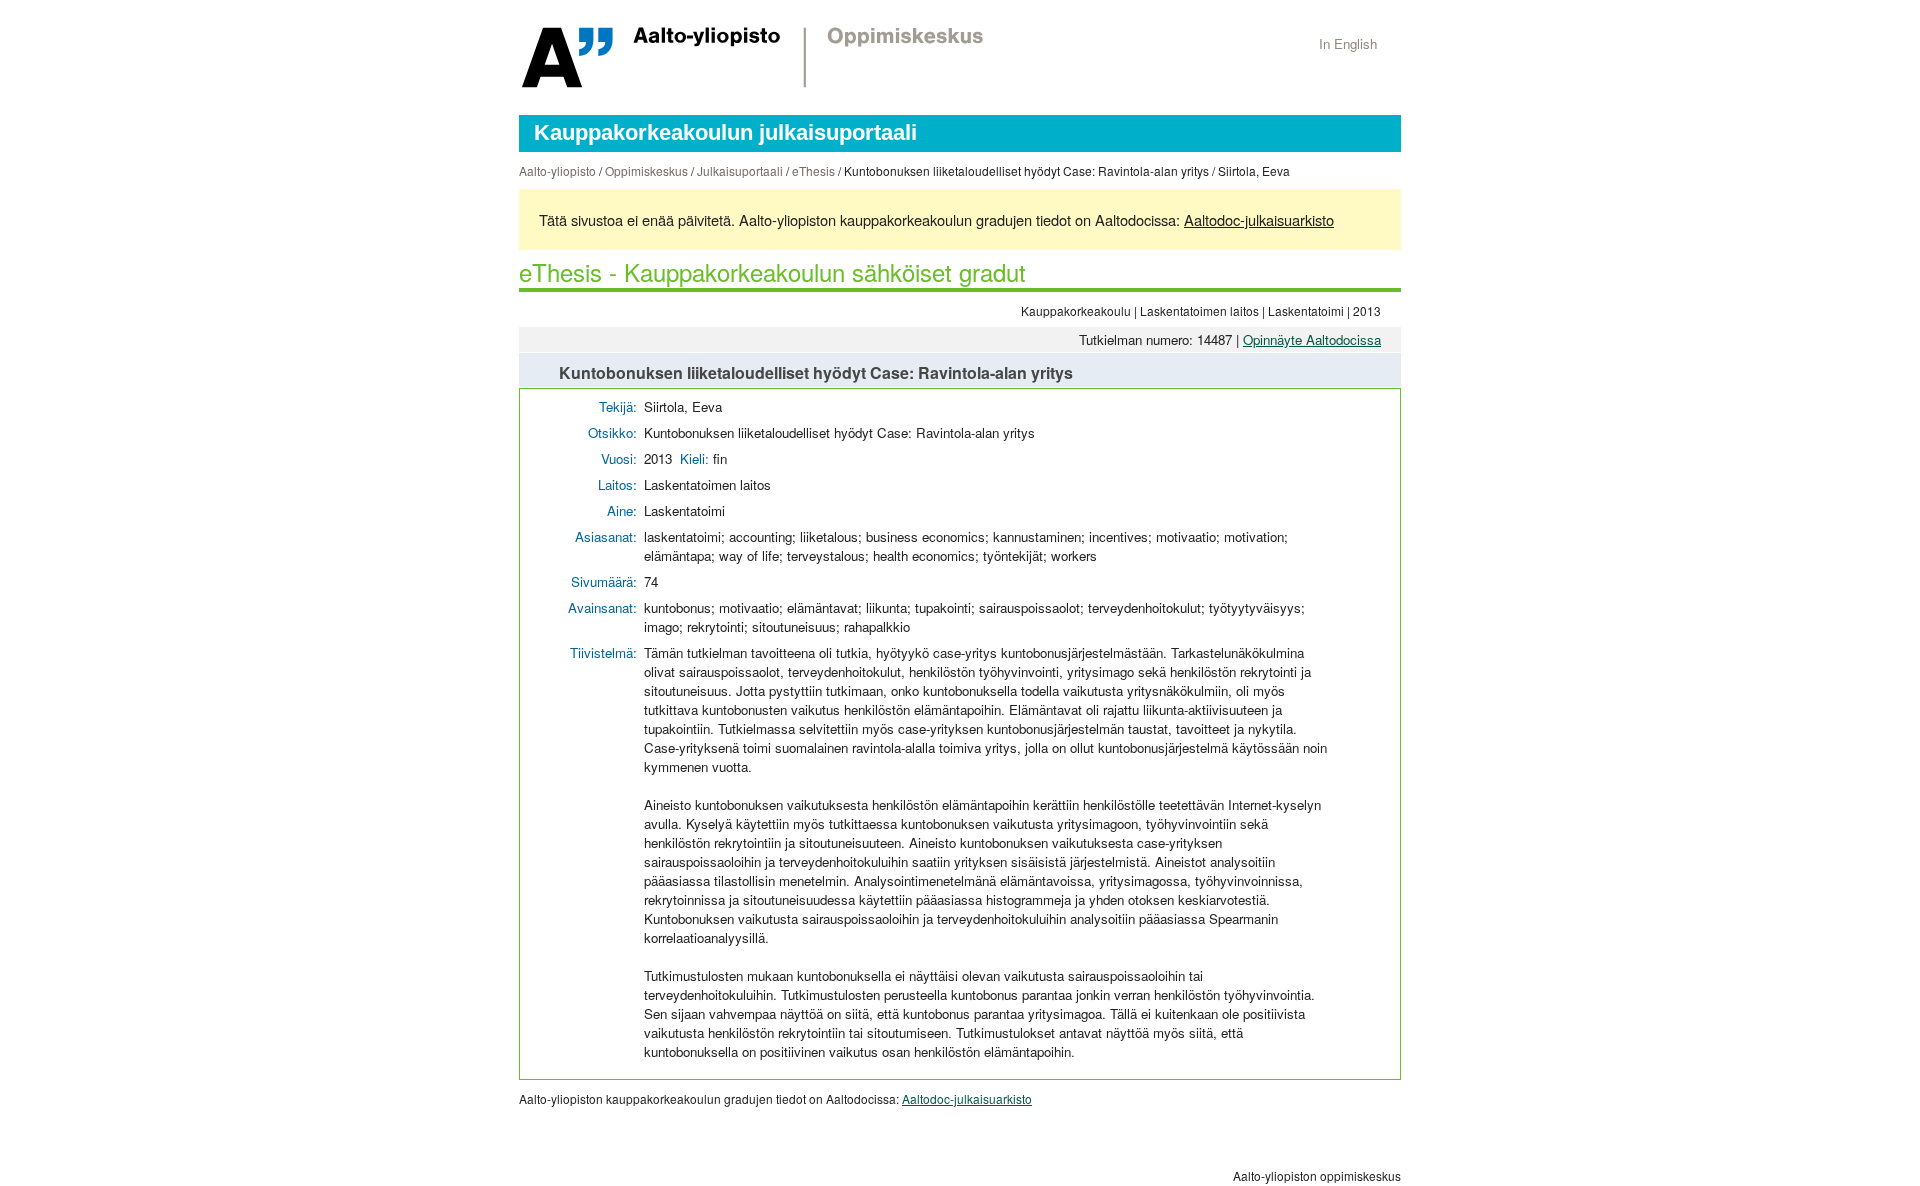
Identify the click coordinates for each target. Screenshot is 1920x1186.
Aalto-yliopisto (557, 170)
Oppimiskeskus (646, 170)
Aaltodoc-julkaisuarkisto (1259, 219)
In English (1348, 43)
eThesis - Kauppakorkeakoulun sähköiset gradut (772, 271)
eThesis (813, 170)
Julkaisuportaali (740, 170)
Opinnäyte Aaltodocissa (1312, 339)
